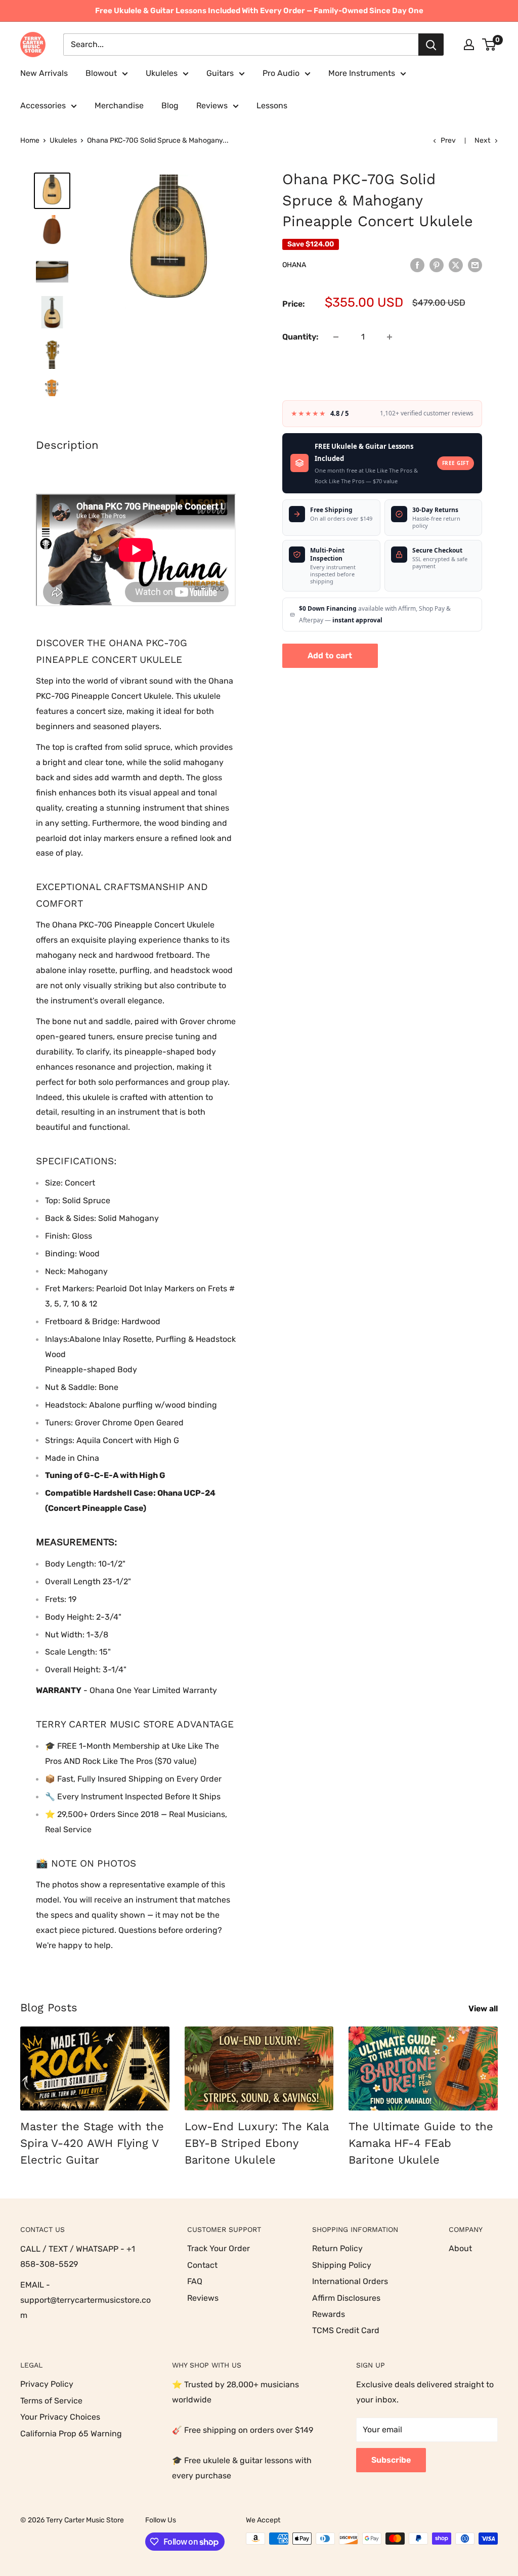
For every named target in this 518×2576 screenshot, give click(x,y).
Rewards (329, 2314)
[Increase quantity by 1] (390, 337)
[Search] (431, 45)
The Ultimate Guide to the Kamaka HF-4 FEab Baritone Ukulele (421, 2143)
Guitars (220, 73)
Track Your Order (219, 2248)
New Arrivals (44, 73)
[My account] (469, 45)
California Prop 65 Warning (71, 2434)
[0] (489, 45)
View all (484, 2009)
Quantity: (300, 337)
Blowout (101, 73)
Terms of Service (51, 2401)
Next (482, 140)
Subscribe (391, 2460)
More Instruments (362, 73)
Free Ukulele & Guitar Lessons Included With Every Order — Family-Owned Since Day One (259, 11)
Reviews (212, 105)
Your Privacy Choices (60, 2417)
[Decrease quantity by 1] (336, 337)
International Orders (350, 2281)
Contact (202, 2265)
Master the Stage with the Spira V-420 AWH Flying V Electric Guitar (92, 2143)
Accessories (43, 105)
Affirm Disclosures (346, 2298)
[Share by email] (475, 265)
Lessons (272, 105)
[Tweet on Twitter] (456, 265)
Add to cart (330, 656)
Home (30, 140)
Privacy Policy (47, 2384)
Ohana (294, 265)
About (460, 2248)
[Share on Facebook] (417, 265)
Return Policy (337, 2248)
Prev (448, 140)
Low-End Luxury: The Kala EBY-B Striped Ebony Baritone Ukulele (256, 2143)
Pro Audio (281, 73)
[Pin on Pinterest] (437, 265)
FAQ (195, 2281)
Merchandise (119, 105)
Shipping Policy (342, 2265)
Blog (170, 105)
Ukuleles (162, 73)
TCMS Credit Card (346, 2330)
